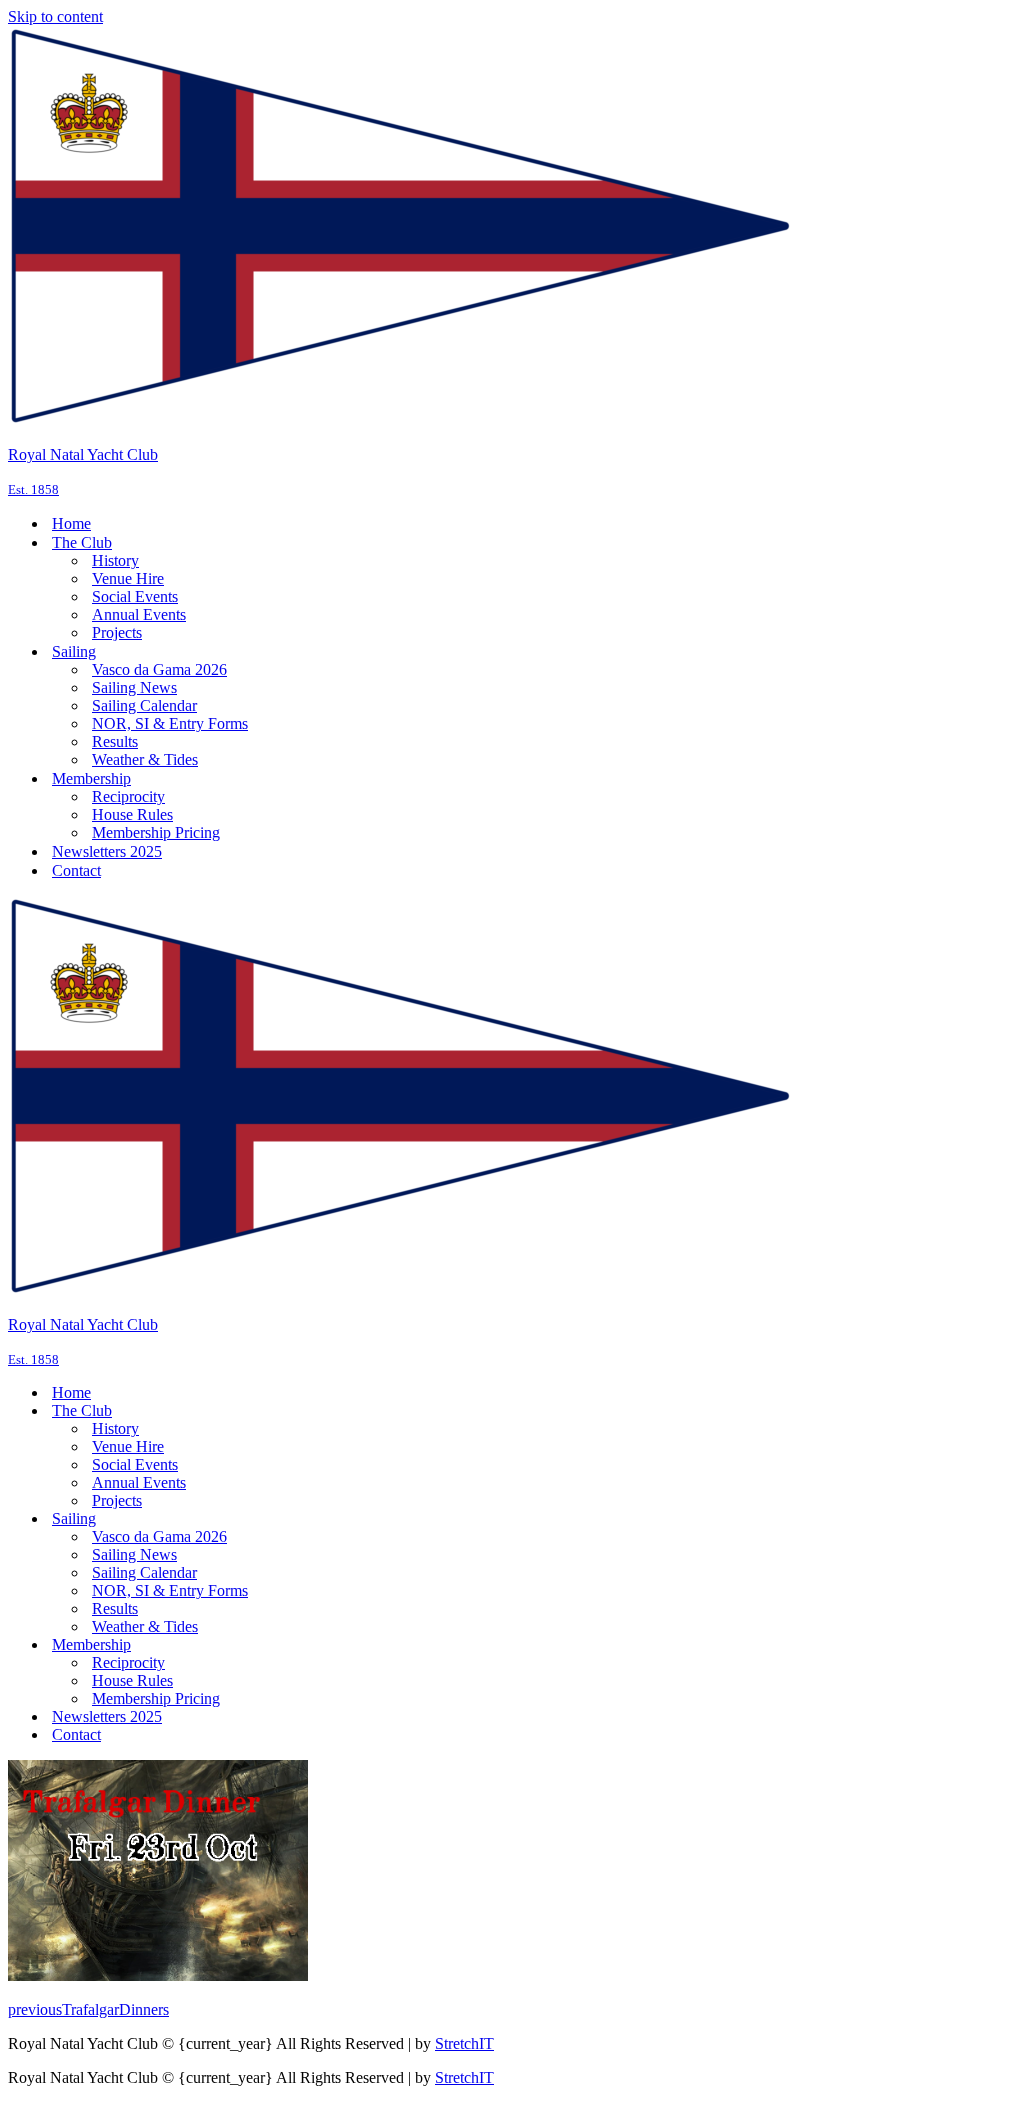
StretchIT (464, 2043)
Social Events (135, 596)
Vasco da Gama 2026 (159, 669)
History (115, 560)
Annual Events (139, 614)
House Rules (132, 814)
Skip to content (55, 16)
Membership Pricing (156, 832)
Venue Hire (128, 578)
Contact (76, 870)
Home (71, 523)
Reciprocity (128, 796)
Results (115, 741)
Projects (117, 632)
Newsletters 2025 (107, 851)
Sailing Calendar (144, 705)
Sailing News (134, 687)
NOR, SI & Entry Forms (170, 723)
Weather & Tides (145, 759)
